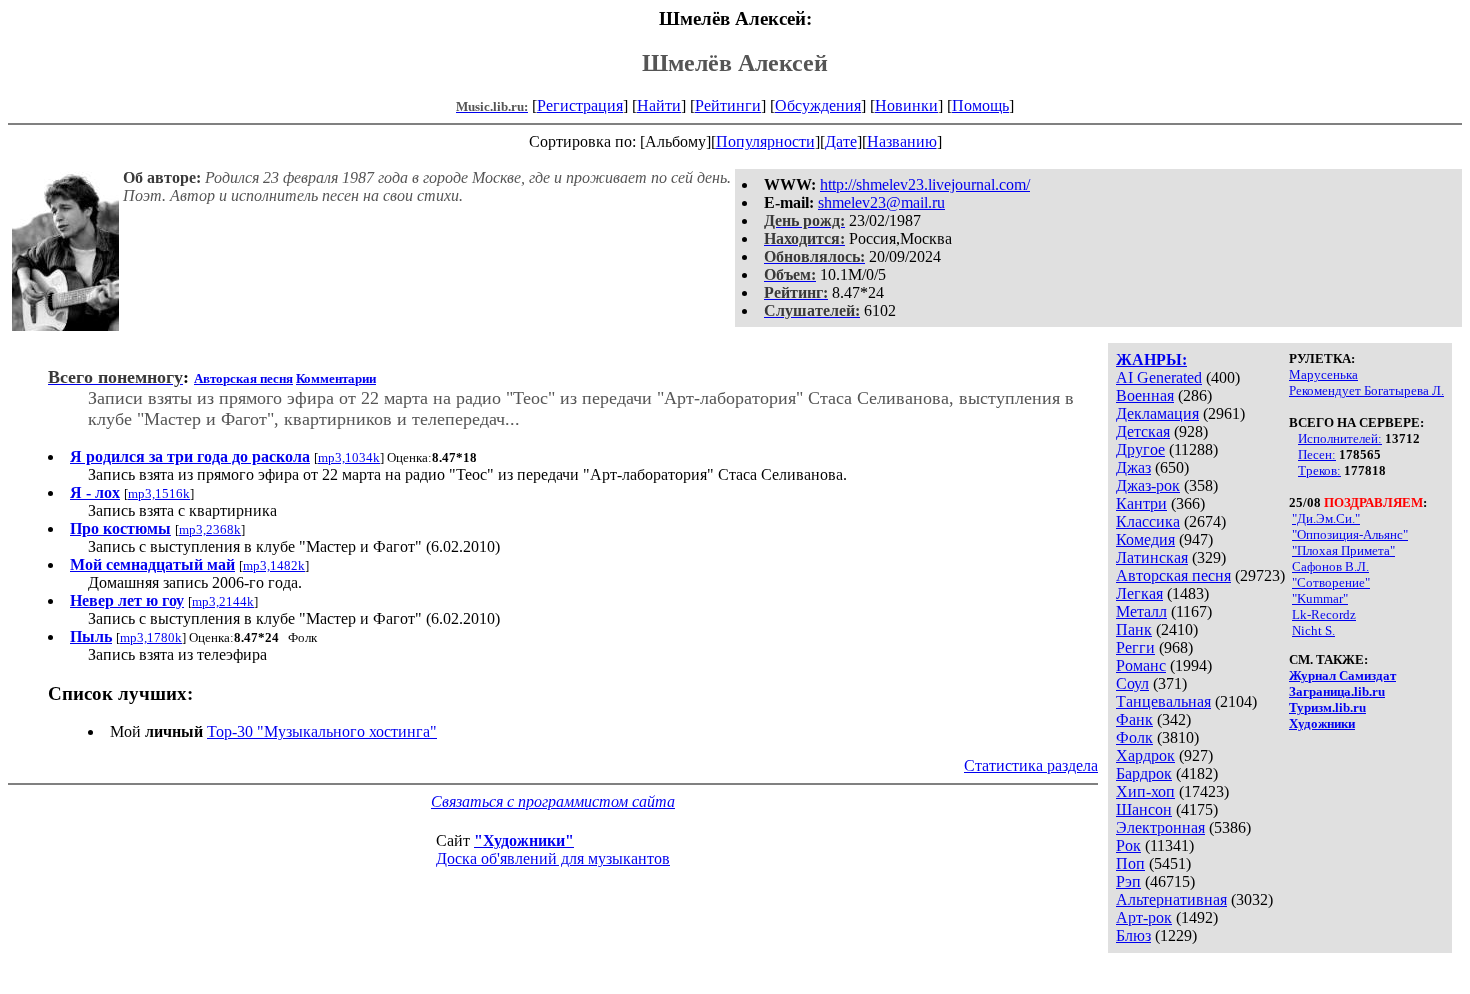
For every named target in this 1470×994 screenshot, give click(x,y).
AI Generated (1159, 377)
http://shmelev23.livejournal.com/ (925, 184)
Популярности (765, 141)
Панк (1134, 629)
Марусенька (1323, 374)
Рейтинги (728, 105)
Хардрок (1145, 755)
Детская (1143, 431)
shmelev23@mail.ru (881, 202)
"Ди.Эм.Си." (1326, 518)
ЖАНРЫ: (1151, 359)
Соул (1132, 683)
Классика (1148, 521)
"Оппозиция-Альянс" (1350, 534)
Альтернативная (1171, 899)
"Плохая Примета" (1343, 550)
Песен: (1317, 454)
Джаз (1133, 467)
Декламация (1157, 413)
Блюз (1133, 935)
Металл (1141, 611)
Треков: (1319, 470)
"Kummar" (1320, 598)
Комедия (1145, 539)
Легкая (1139, 593)
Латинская (1152, 557)
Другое (1140, 449)
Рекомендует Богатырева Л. (1366, 390)
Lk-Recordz (1324, 614)
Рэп (1128, 881)
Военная (1145, 395)
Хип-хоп (1145, 791)
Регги (1135, 647)
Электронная (1160, 827)
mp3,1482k (274, 565)
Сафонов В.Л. (1330, 566)
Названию (902, 141)
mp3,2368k (210, 529)
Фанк (1134, 719)
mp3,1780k (151, 637)
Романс (1141, 665)
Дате (841, 141)
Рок (1128, 845)
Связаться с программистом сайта (553, 801)
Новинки (906, 105)
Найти (659, 105)
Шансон (1144, 809)
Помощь (980, 105)
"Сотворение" (1331, 582)
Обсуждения (818, 105)
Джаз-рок (1148, 485)
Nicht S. (1313, 630)
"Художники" (524, 840)
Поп (1130, 863)
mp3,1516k (159, 493)
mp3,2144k (223, 601)
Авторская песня (1173, 575)
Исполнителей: (1340, 438)
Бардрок (1144, 773)
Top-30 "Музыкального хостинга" (322, 731)
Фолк (1134, 737)
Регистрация (580, 105)
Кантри (1141, 503)
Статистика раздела (1031, 765)
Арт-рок (1144, 917)
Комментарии (336, 378)
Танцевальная (1163, 701)
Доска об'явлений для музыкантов (553, 858)
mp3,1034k (349, 457)
